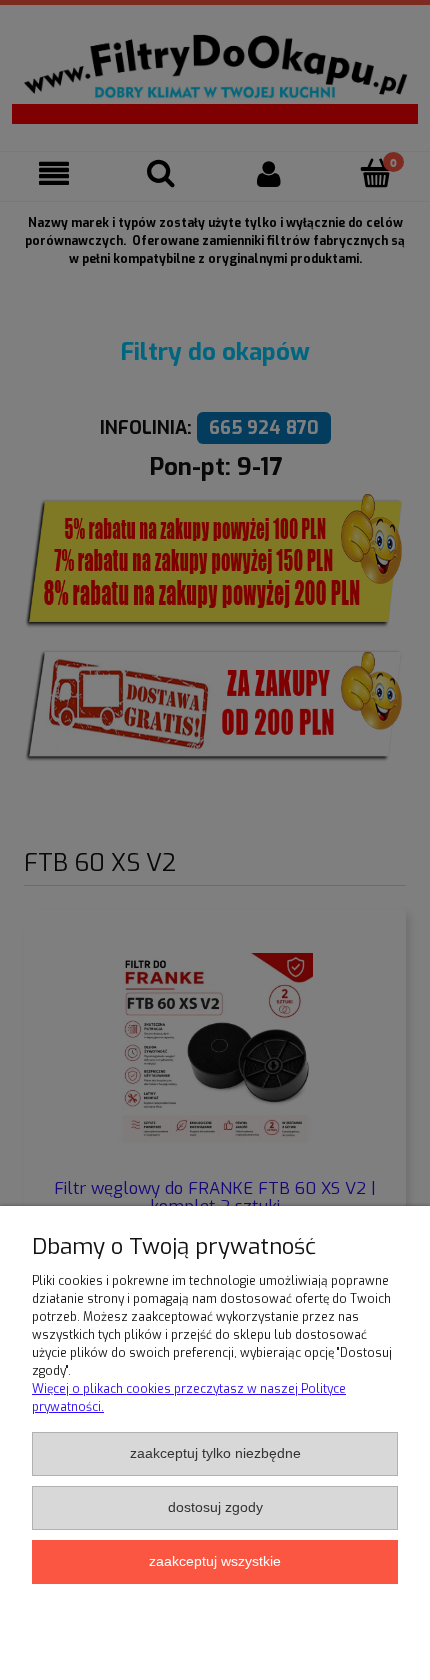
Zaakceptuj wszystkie (215, 1561)
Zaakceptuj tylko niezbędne (215, 1453)
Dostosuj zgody (215, 1507)
